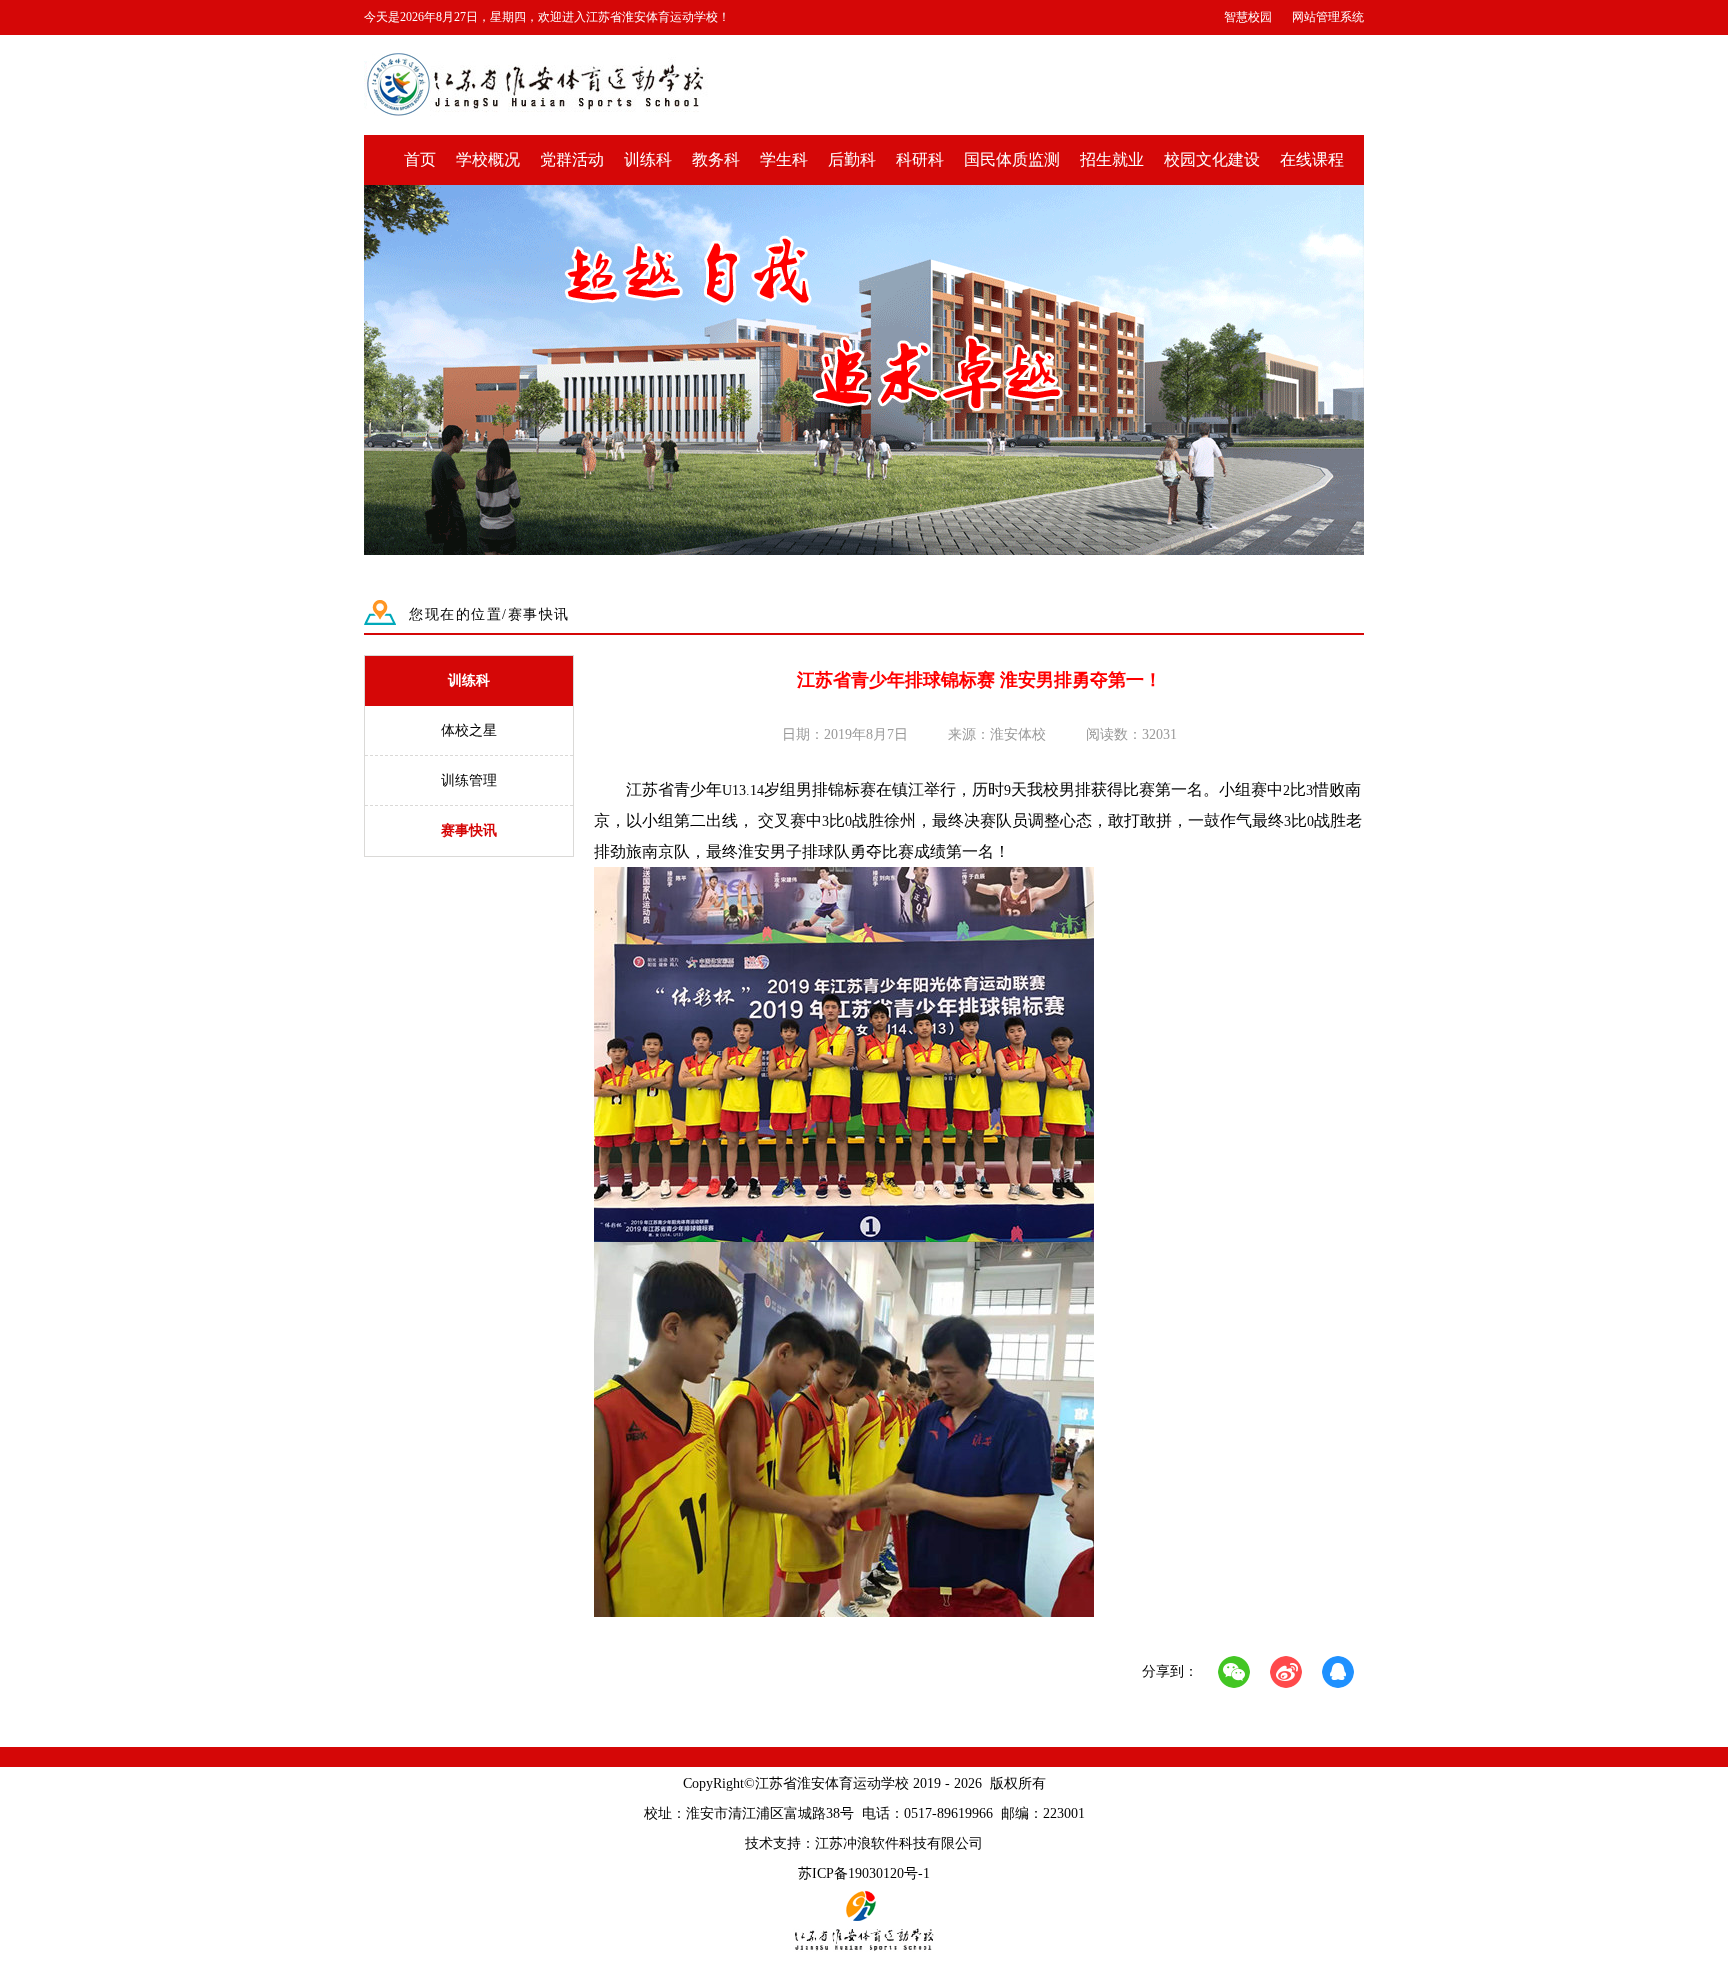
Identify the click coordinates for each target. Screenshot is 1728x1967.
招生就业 (1112, 159)
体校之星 (469, 730)
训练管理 (469, 780)
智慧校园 (1248, 17)
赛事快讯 (469, 830)
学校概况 (488, 159)
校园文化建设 (1212, 159)
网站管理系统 (1328, 17)
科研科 (920, 159)
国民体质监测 (1012, 159)
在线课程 (1312, 159)
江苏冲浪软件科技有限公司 (899, 1843)
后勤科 (852, 159)
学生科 (784, 159)
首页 (420, 159)
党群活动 (572, 159)
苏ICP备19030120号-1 (864, 1873)
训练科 (648, 159)
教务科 (716, 159)
